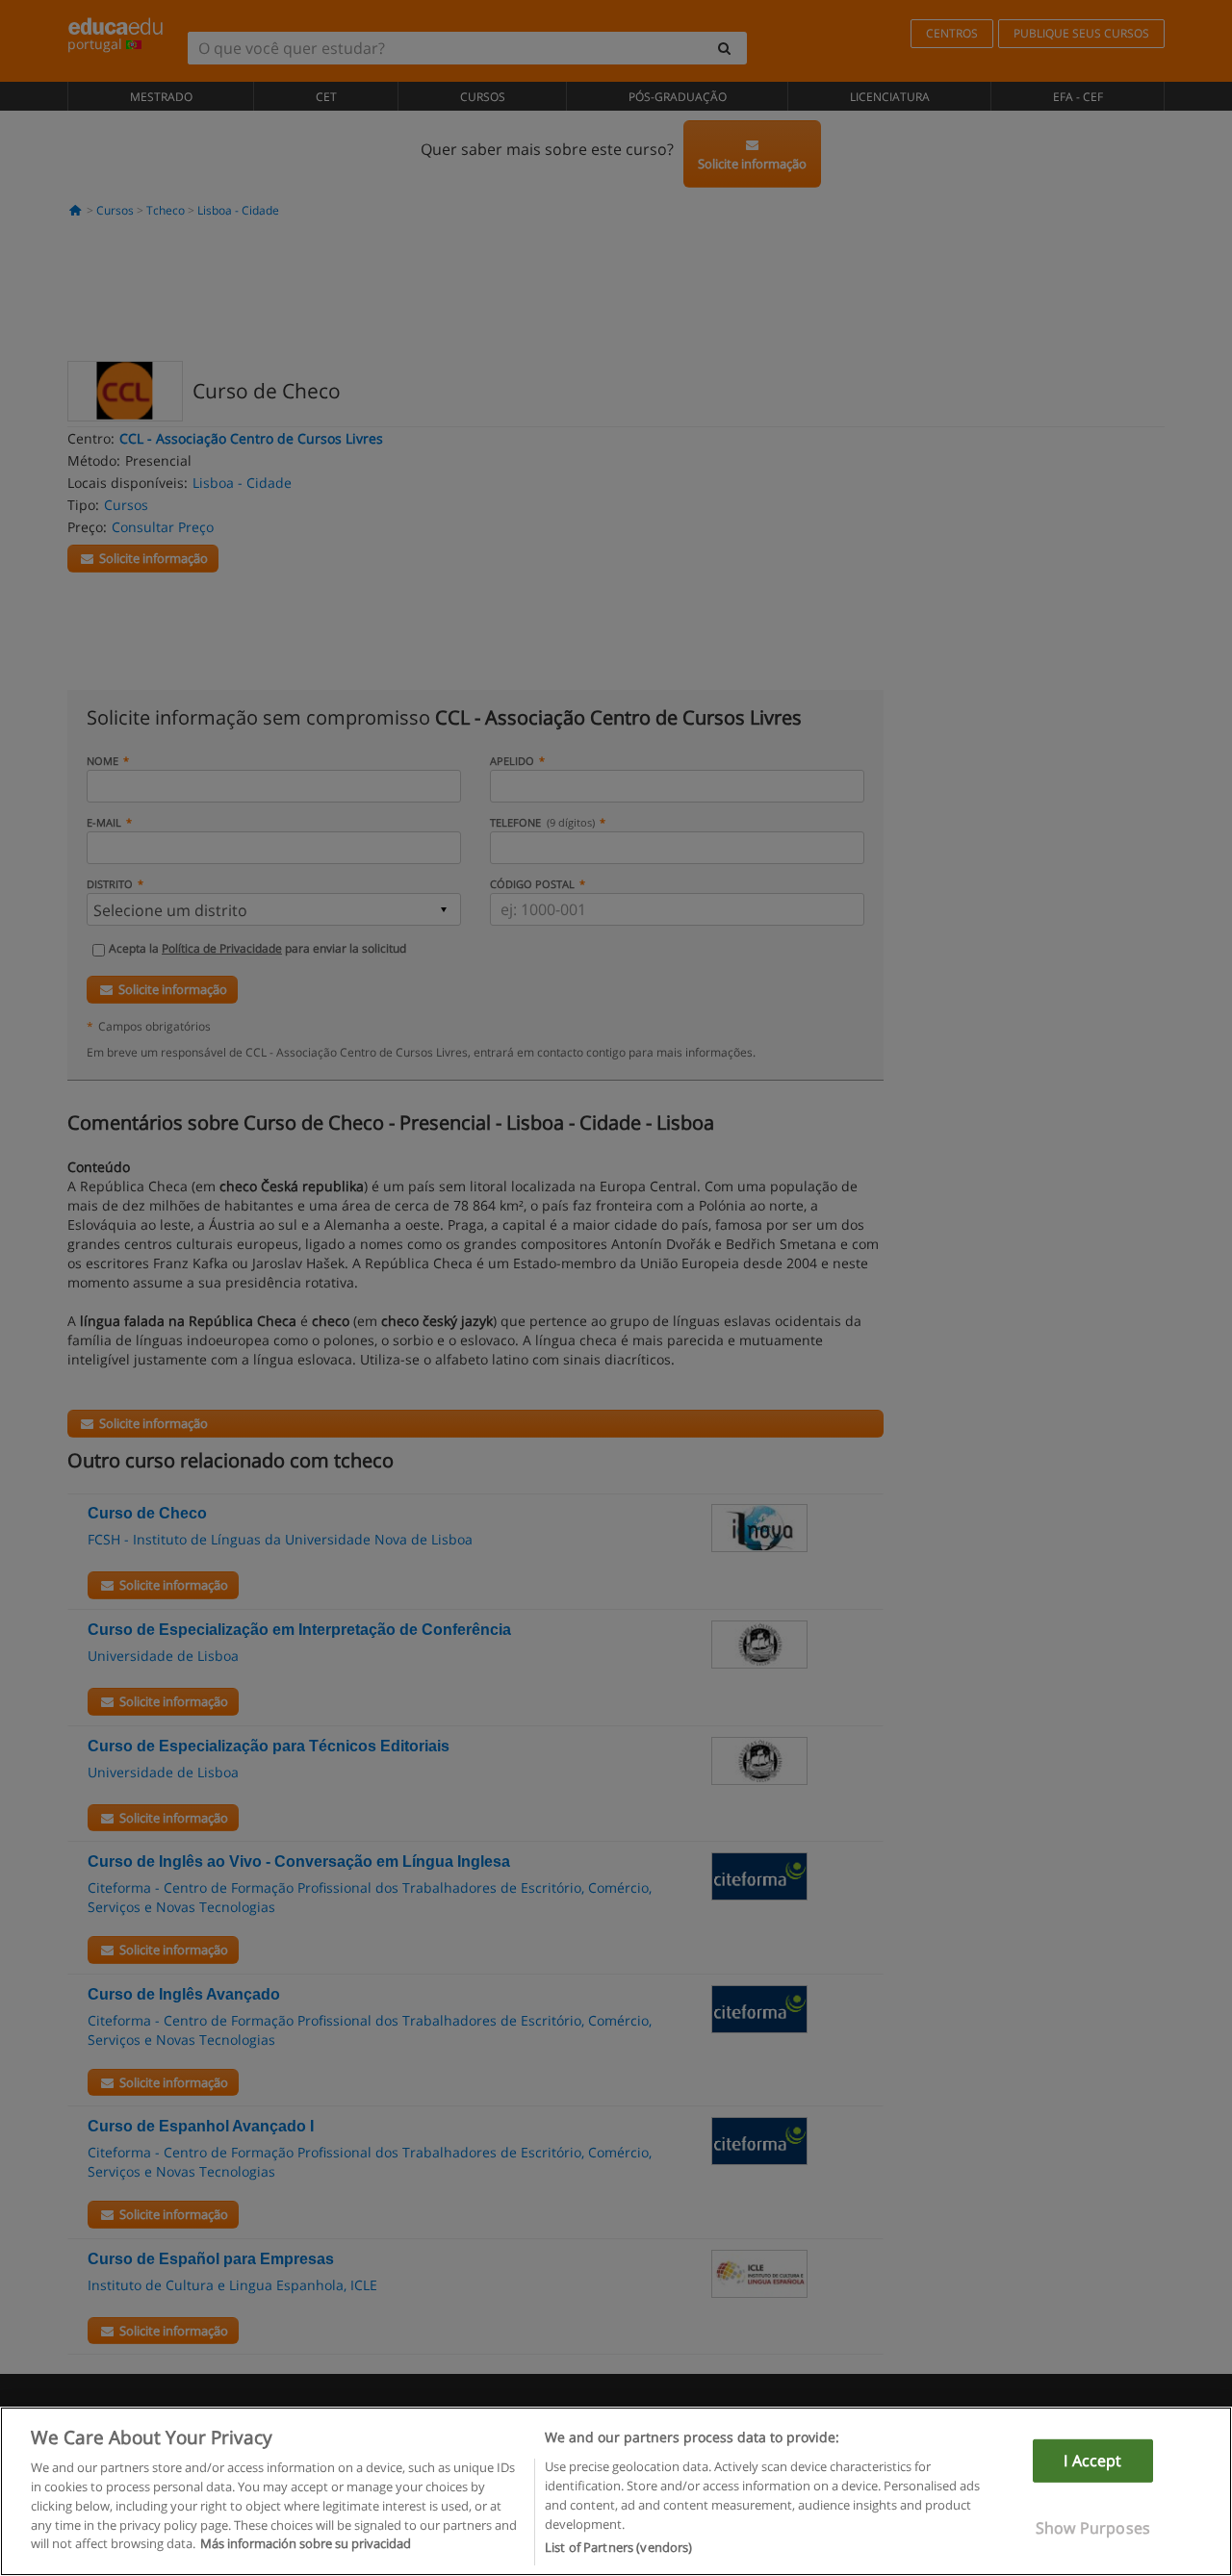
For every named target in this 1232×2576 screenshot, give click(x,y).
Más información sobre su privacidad (306, 2543)
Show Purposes (1093, 2528)
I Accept (1092, 2461)
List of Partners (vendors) (618, 2546)
